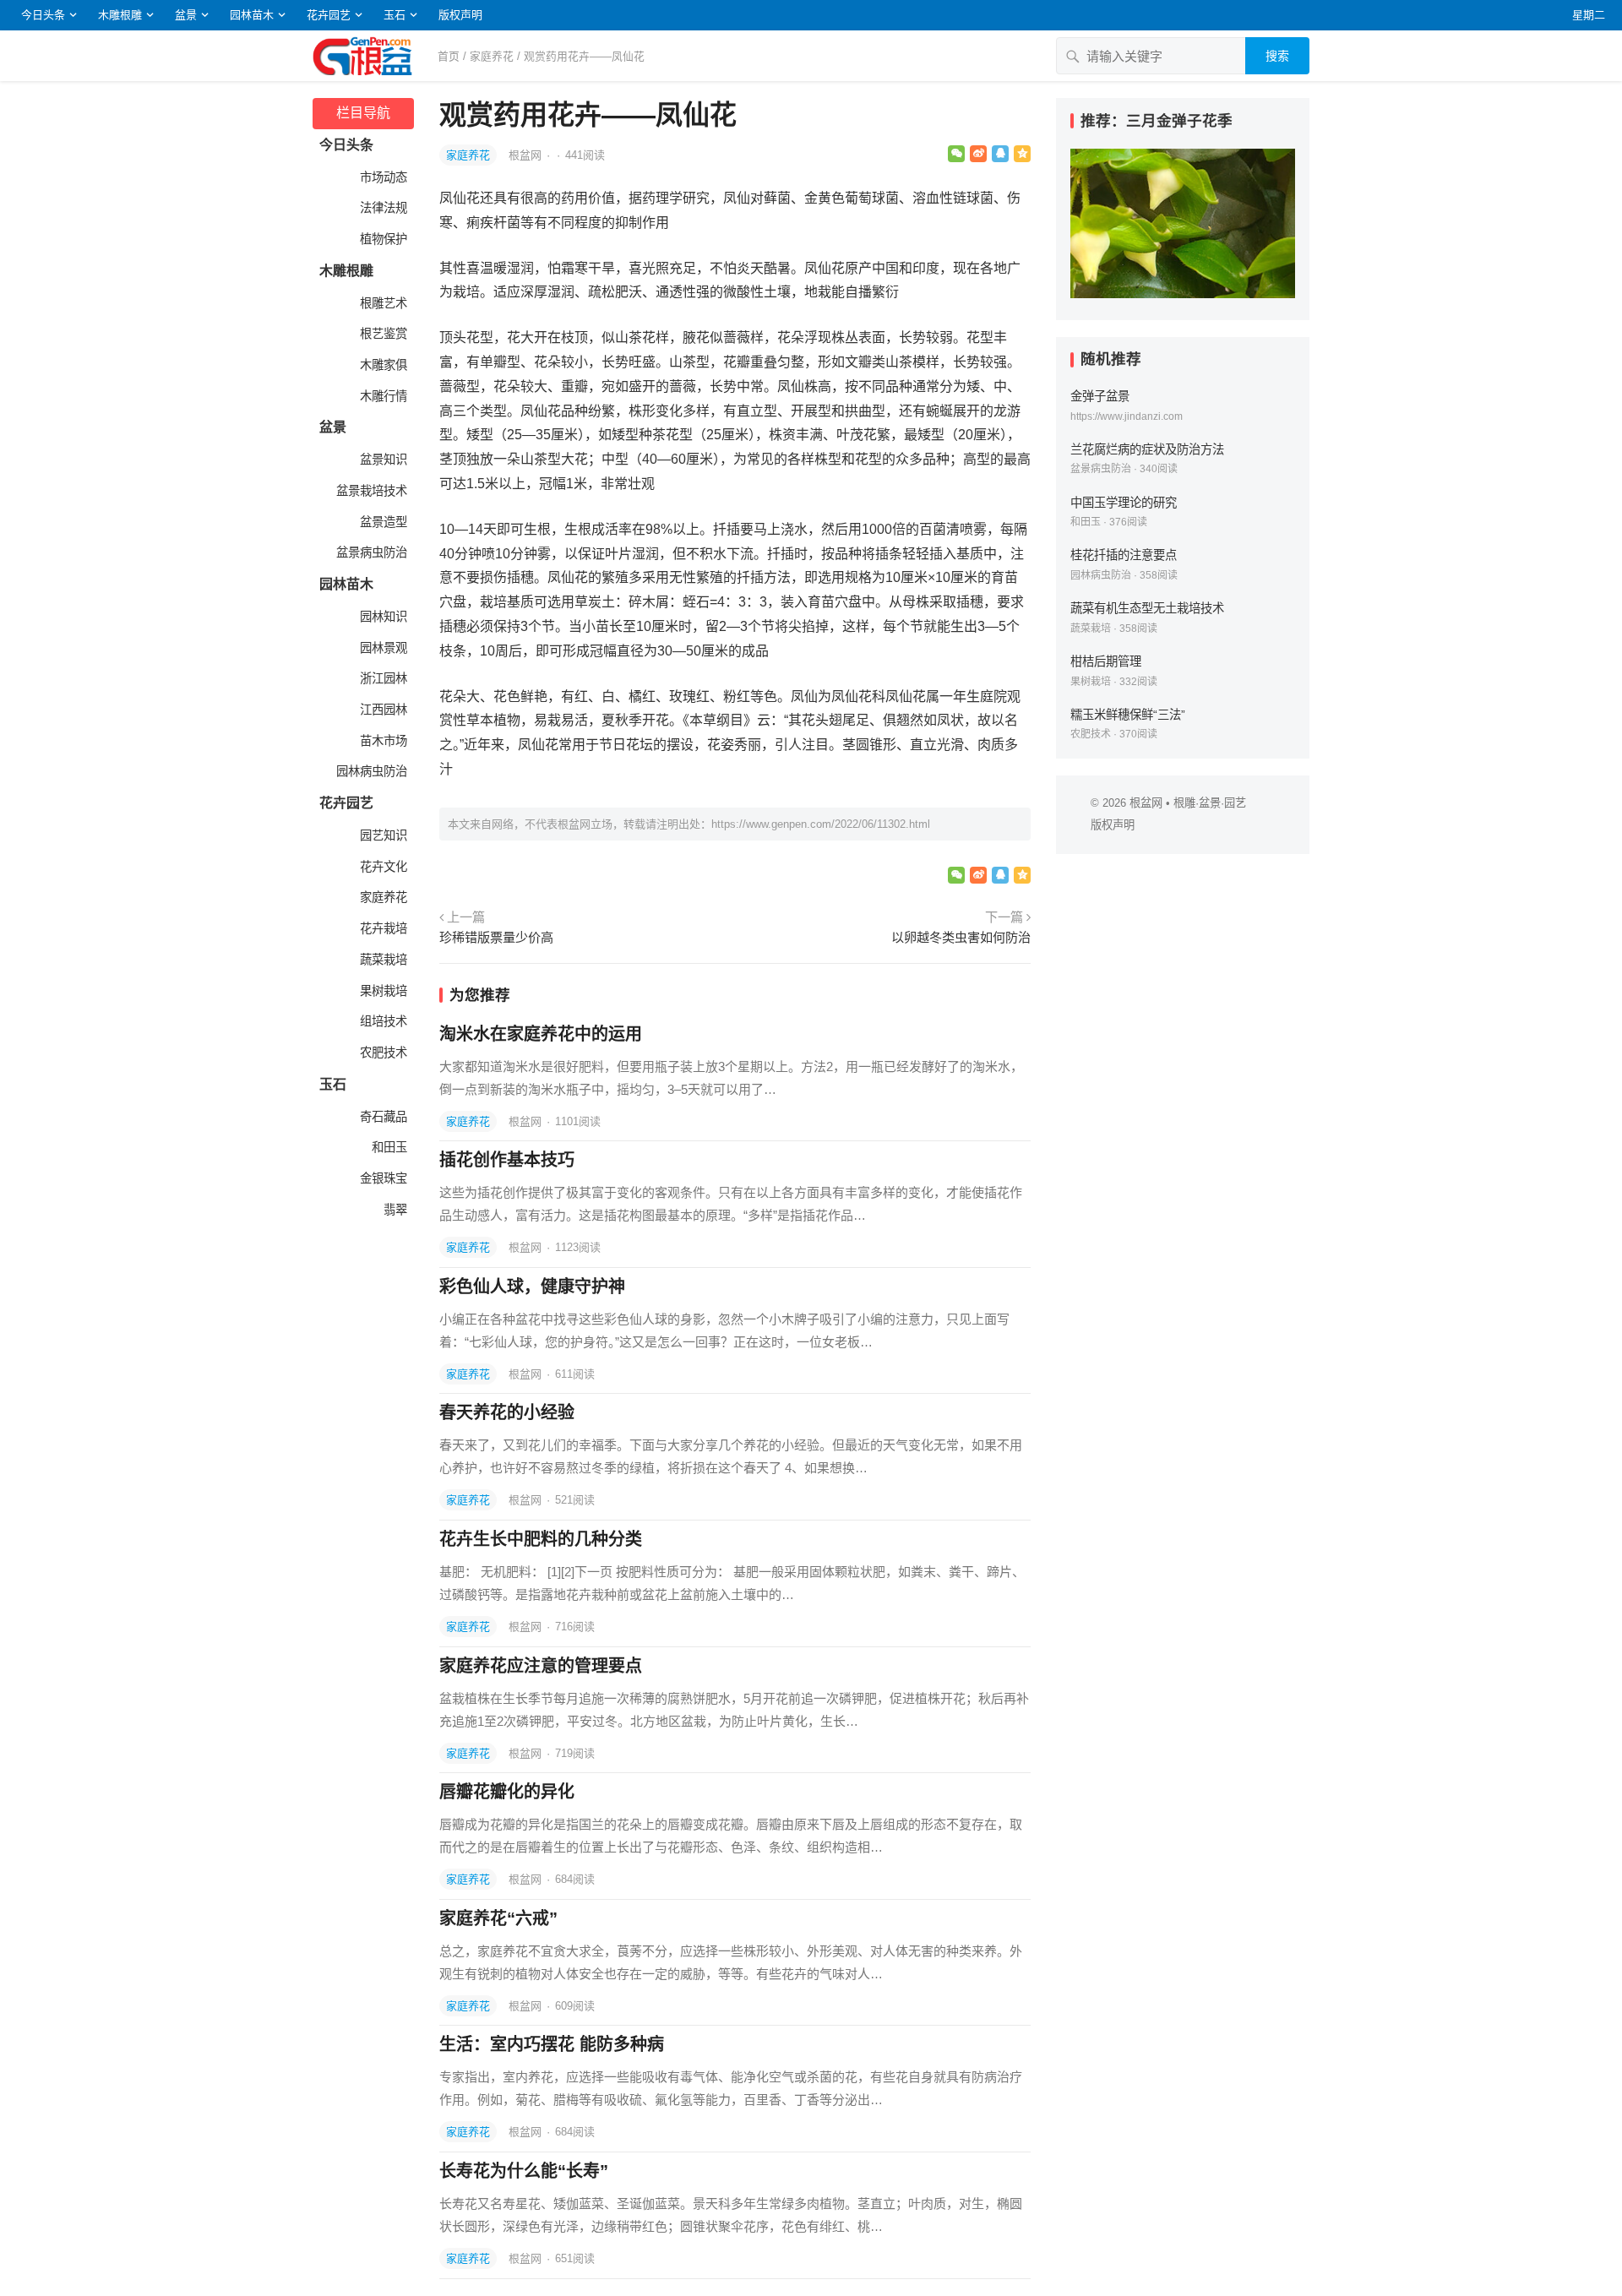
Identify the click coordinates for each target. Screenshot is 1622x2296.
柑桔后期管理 (1106, 661)
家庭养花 (492, 56)
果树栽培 (382, 991)
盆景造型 (382, 522)
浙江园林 (382, 678)
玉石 (395, 15)
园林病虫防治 (370, 771)
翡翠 (394, 1210)
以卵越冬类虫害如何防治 (961, 937)
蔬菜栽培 (382, 960)
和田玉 (388, 1147)
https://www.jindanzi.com (1127, 416)
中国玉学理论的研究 (1124, 503)
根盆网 (527, 155)
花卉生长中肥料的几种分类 (541, 1539)
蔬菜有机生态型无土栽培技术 (1147, 608)
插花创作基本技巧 (507, 1160)
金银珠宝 (382, 1178)
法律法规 (382, 208)
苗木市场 (382, 741)
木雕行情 (382, 396)
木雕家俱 (382, 365)
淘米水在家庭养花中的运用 (541, 1034)
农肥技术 (382, 1053)
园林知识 (382, 617)
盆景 (186, 15)
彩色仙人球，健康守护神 (532, 1287)
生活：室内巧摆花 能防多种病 (552, 2044)
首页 (449, 56)
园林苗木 (252, 15)
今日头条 (43, 15)
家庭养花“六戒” (498, 1918)
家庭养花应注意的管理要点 (541, 1666)
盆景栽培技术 (370, 491)
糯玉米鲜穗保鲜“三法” (1128, 715)
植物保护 (382, 239)
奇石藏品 (382, 1117)
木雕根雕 (120, 15)
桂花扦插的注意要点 (1124, 555)
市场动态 (382, 177)
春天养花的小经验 (507, 1412)
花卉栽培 (382, 928)
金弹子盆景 (1100, 396)
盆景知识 (382, 460)
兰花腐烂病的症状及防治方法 (1147, 449)
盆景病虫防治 (370, 552)
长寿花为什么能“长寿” (524, 2171)
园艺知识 (382, 835)
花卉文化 (382, 867)
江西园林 (382, 710)
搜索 (1277, 56)
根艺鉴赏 (382, 334)
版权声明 (460, 15)
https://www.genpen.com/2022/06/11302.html (821, 824)
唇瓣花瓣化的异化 (507, 1792)
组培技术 (382, 1021)
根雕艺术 (382, 303)
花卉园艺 (329, 15)
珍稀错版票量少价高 (496, 937)
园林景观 (382, 648)
